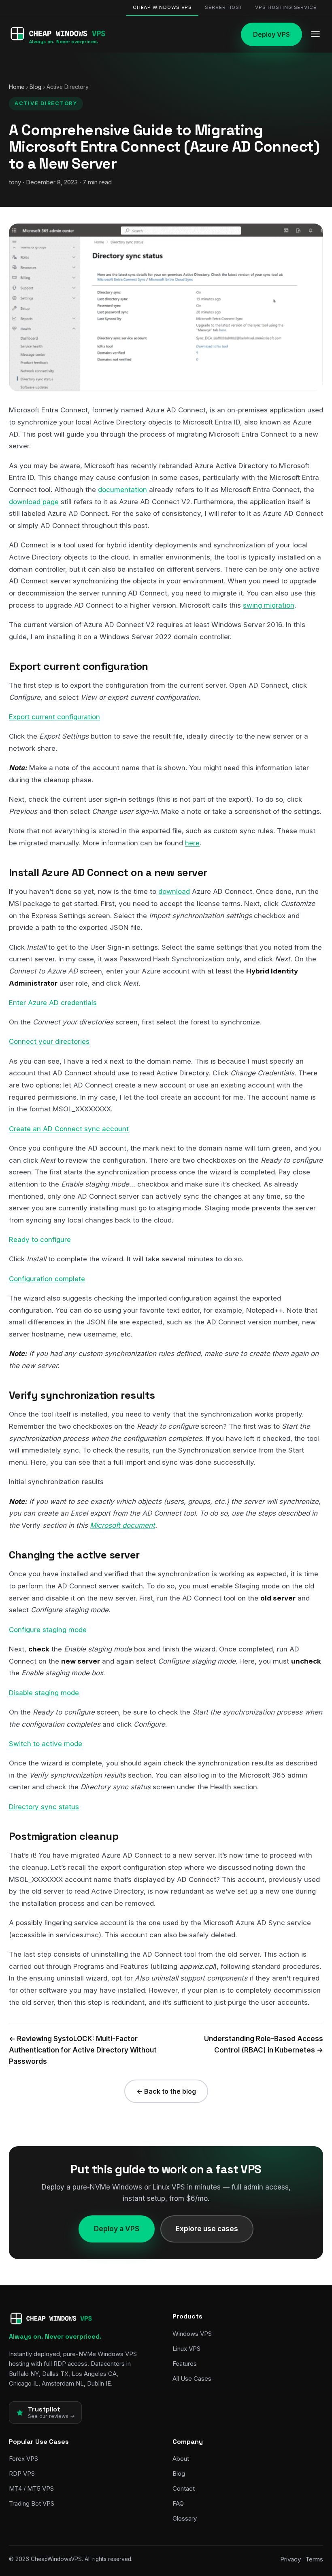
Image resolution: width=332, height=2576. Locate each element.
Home (17, 87)
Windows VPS (192, 2334)
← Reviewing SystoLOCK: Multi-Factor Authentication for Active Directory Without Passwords (83, 2050)
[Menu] (315, 35)
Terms (314, 2559)
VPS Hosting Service (286, 7)
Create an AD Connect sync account (69, 1129)
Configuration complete (47, 1279)
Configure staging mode (48, 1630)
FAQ (178, 2503)
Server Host (223, 7)
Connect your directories (49, 1041)
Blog (35, 87)
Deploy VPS (271, 34)
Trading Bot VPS (32, 2503)
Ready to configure (40, 1239)
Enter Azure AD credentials (53, 1003)
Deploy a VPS (117, 2229)
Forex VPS (23, 2459)
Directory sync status (44, 1807)
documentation (122, 490)
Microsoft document (122, 1525)
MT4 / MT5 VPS (31, 2488)
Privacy (290, 2559)
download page (34, 502)
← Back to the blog (166, 2091)
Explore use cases (207, 2229)
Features (185, 2364)
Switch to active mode (46, 1744)
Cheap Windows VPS (163, 7)
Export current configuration (54, 717)
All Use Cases (192, 2379)
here (192, 843)
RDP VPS (22, 2474)
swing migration (269, 605)
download (174, 891)
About (181, 2459)
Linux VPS (186, 2349)
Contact (184, 2488)
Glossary (185, 2518)
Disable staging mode (44, 1693)
